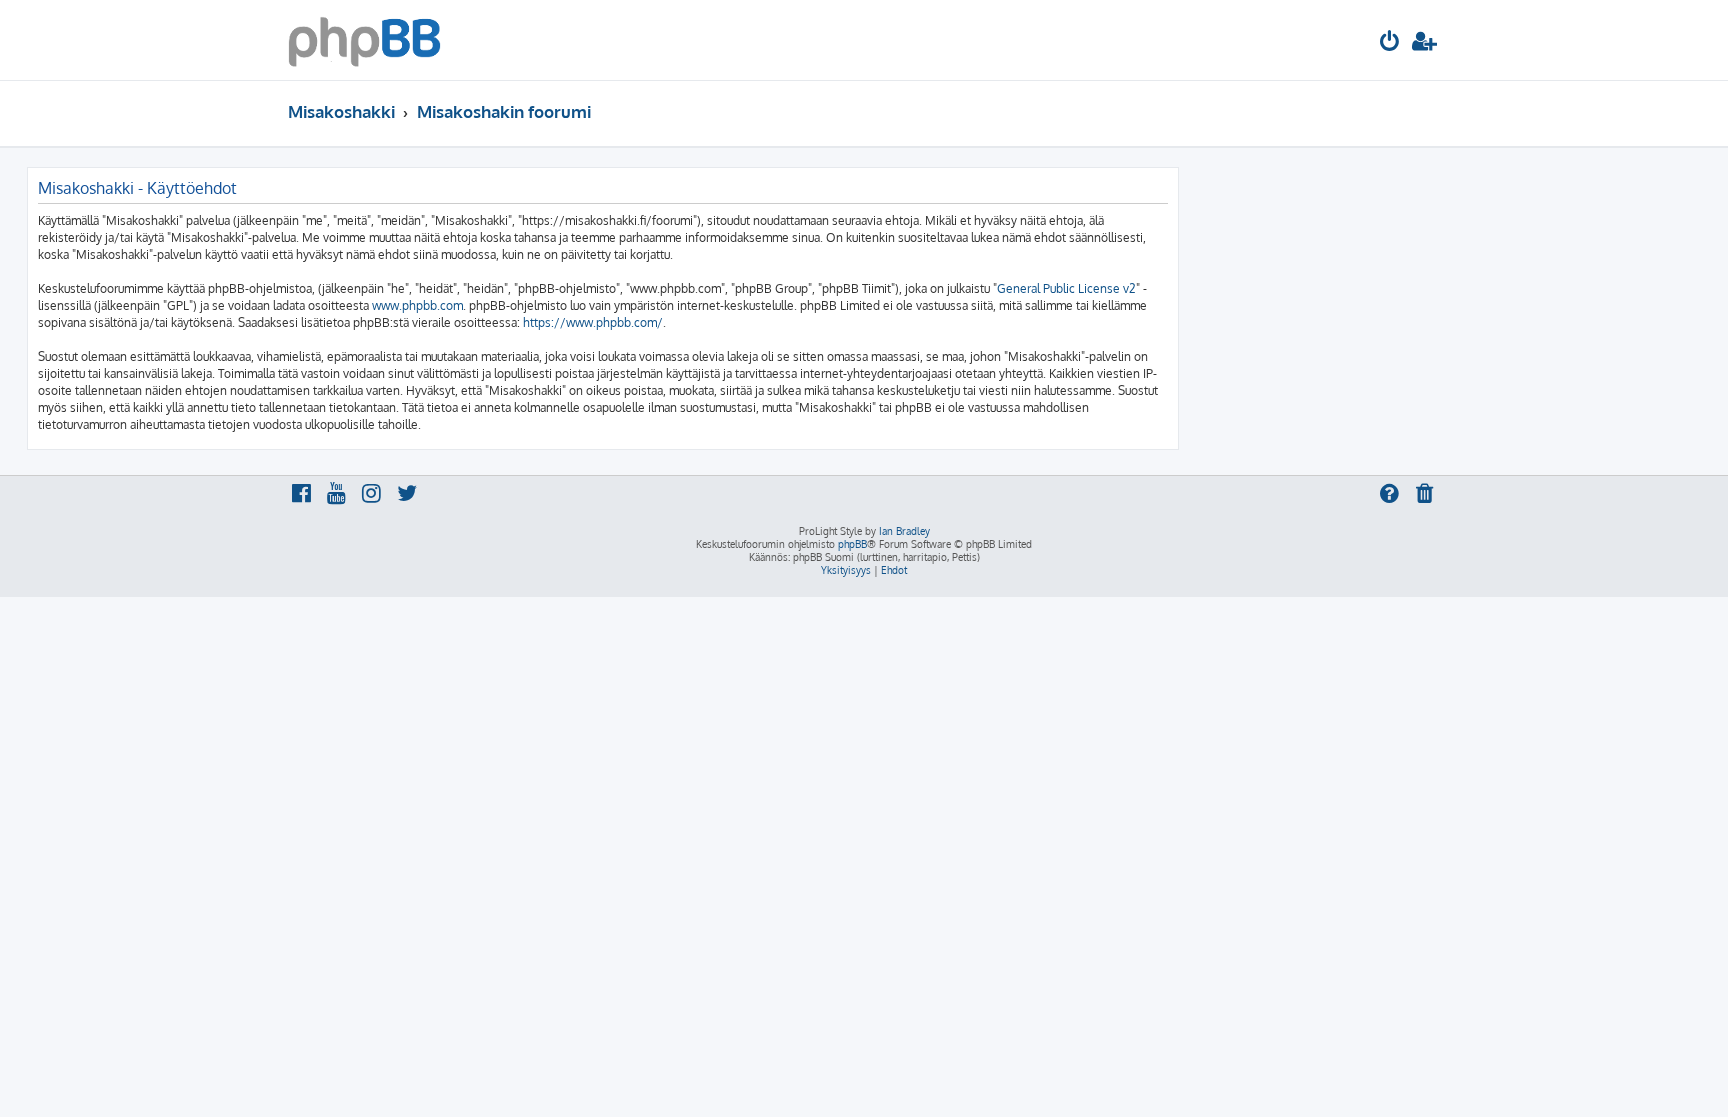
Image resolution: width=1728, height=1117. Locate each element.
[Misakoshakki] (364, 40)
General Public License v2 (1066, 288)
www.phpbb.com (417, 305)
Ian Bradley (904, 531)
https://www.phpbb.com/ (593, 322)
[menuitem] (1390, 43)
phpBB (852, 544)
